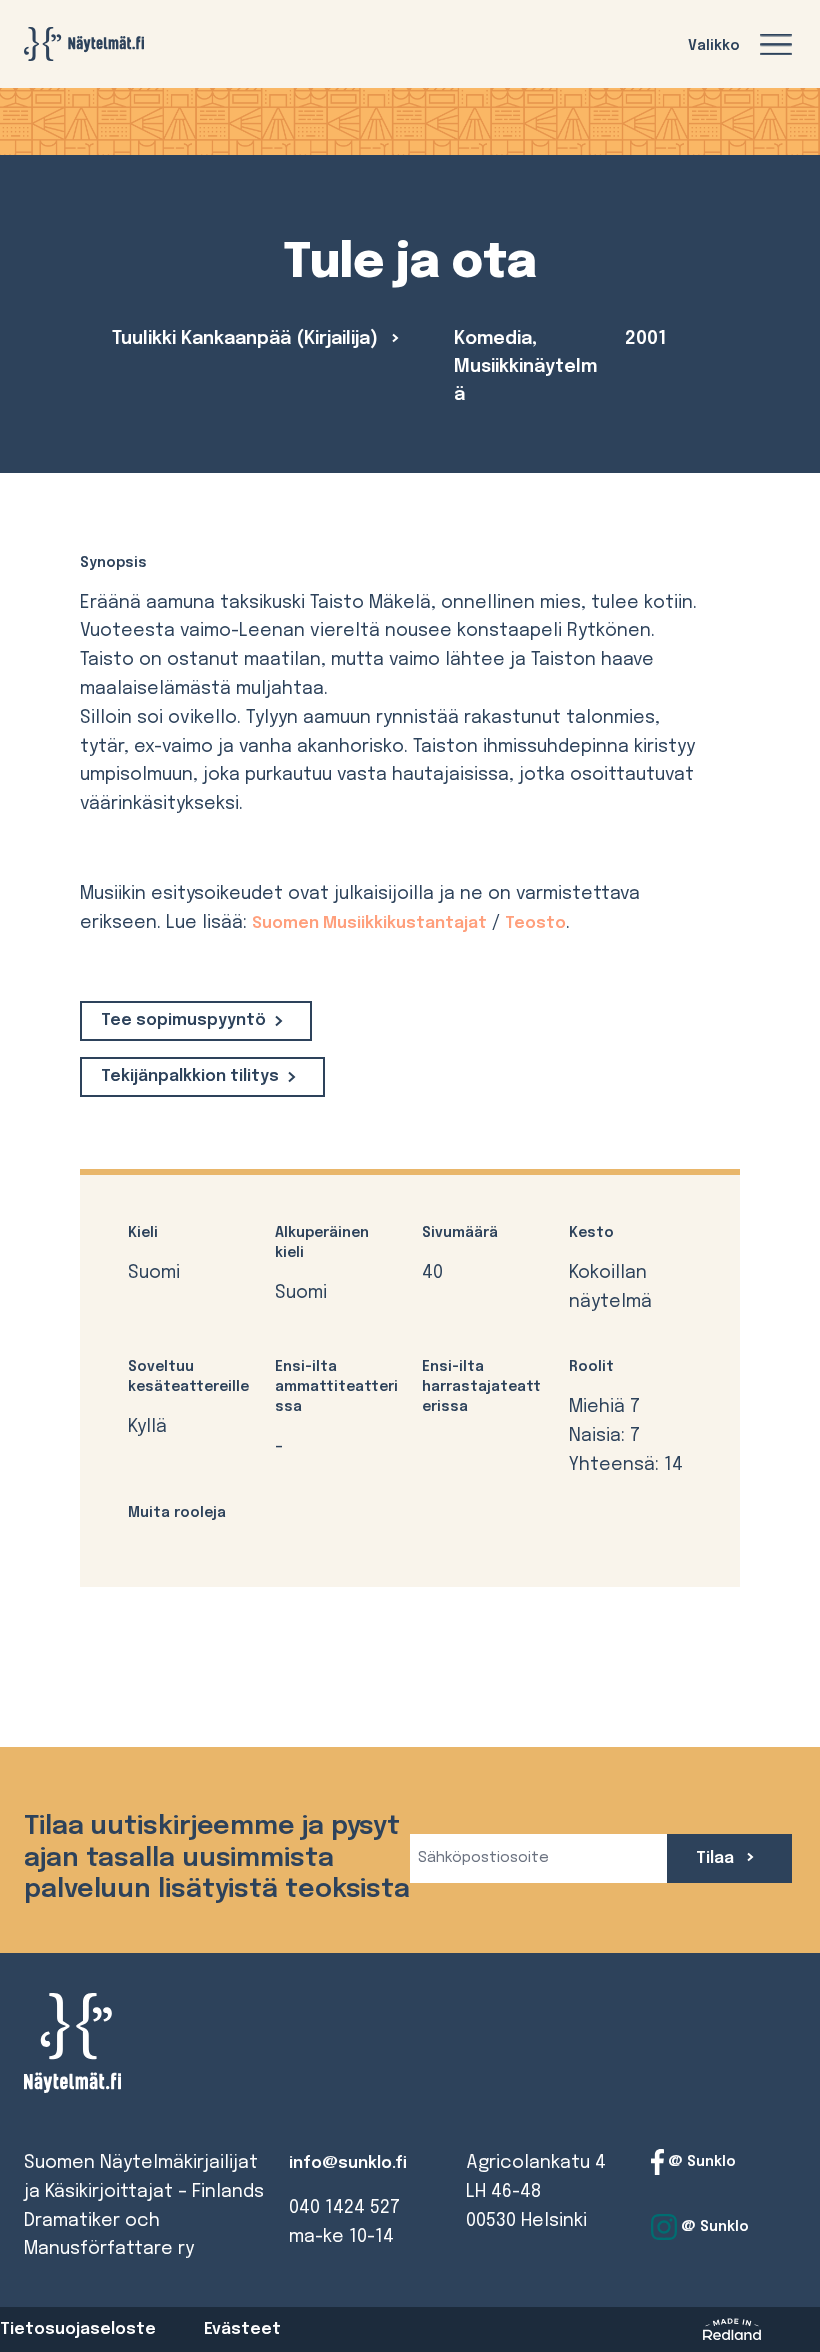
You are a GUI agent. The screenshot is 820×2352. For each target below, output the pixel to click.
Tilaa (717, 1858)
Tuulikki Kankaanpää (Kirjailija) (247, 339)
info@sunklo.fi (348, 2163)
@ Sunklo (700, 2162)
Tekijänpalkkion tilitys (190, 1076)
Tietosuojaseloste (78, 2329)
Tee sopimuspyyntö (183, 1020)
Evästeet (242, 2329)
